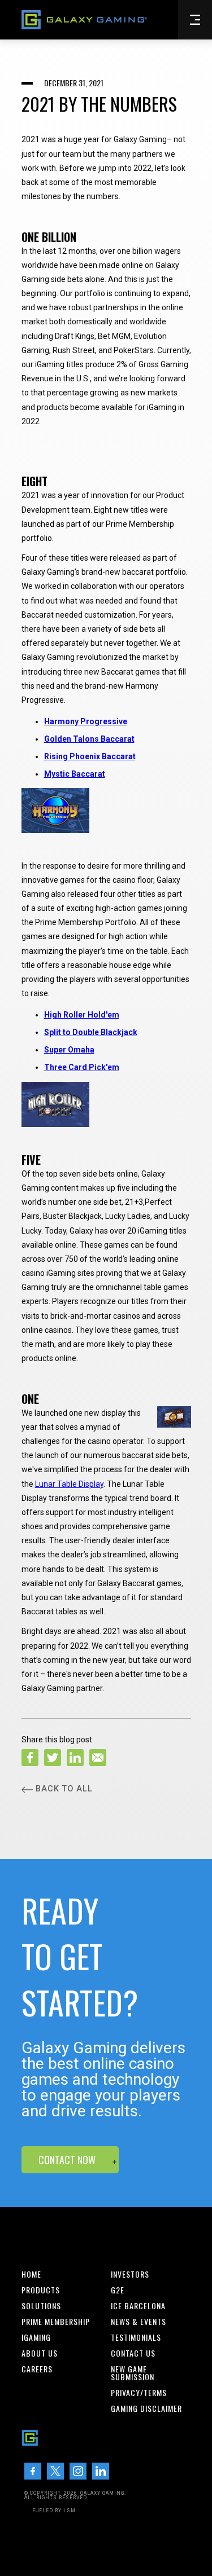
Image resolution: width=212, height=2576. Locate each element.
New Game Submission (133, 2373)
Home (31, 2274)
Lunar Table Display (69, 1484)
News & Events (139, 2322)
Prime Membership (56, 2322)
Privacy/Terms (139, 2393)
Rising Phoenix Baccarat (90, 756)
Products (41, 2290)
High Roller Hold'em (82, 1015)
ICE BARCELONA (138, 2306)
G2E (118, 2290)
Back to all (64, 1789)
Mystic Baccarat (75, 774)
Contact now (67, 2160)
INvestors (130, 2274)
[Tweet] (53, 1758)
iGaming (36, 2337)
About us (40, 2353)
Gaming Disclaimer (146, 2408)
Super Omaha (69, 1050)
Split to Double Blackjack (91, 1032)
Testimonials (136, 2337)
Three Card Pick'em (82, 1067)
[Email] (98, 1758)
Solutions (41, 2306)
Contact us (133, 2353)
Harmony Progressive (86, 721)
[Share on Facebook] (30, 1758)
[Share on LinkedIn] (75, 1758)
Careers (37, 2369)
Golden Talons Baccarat (89, 739)
